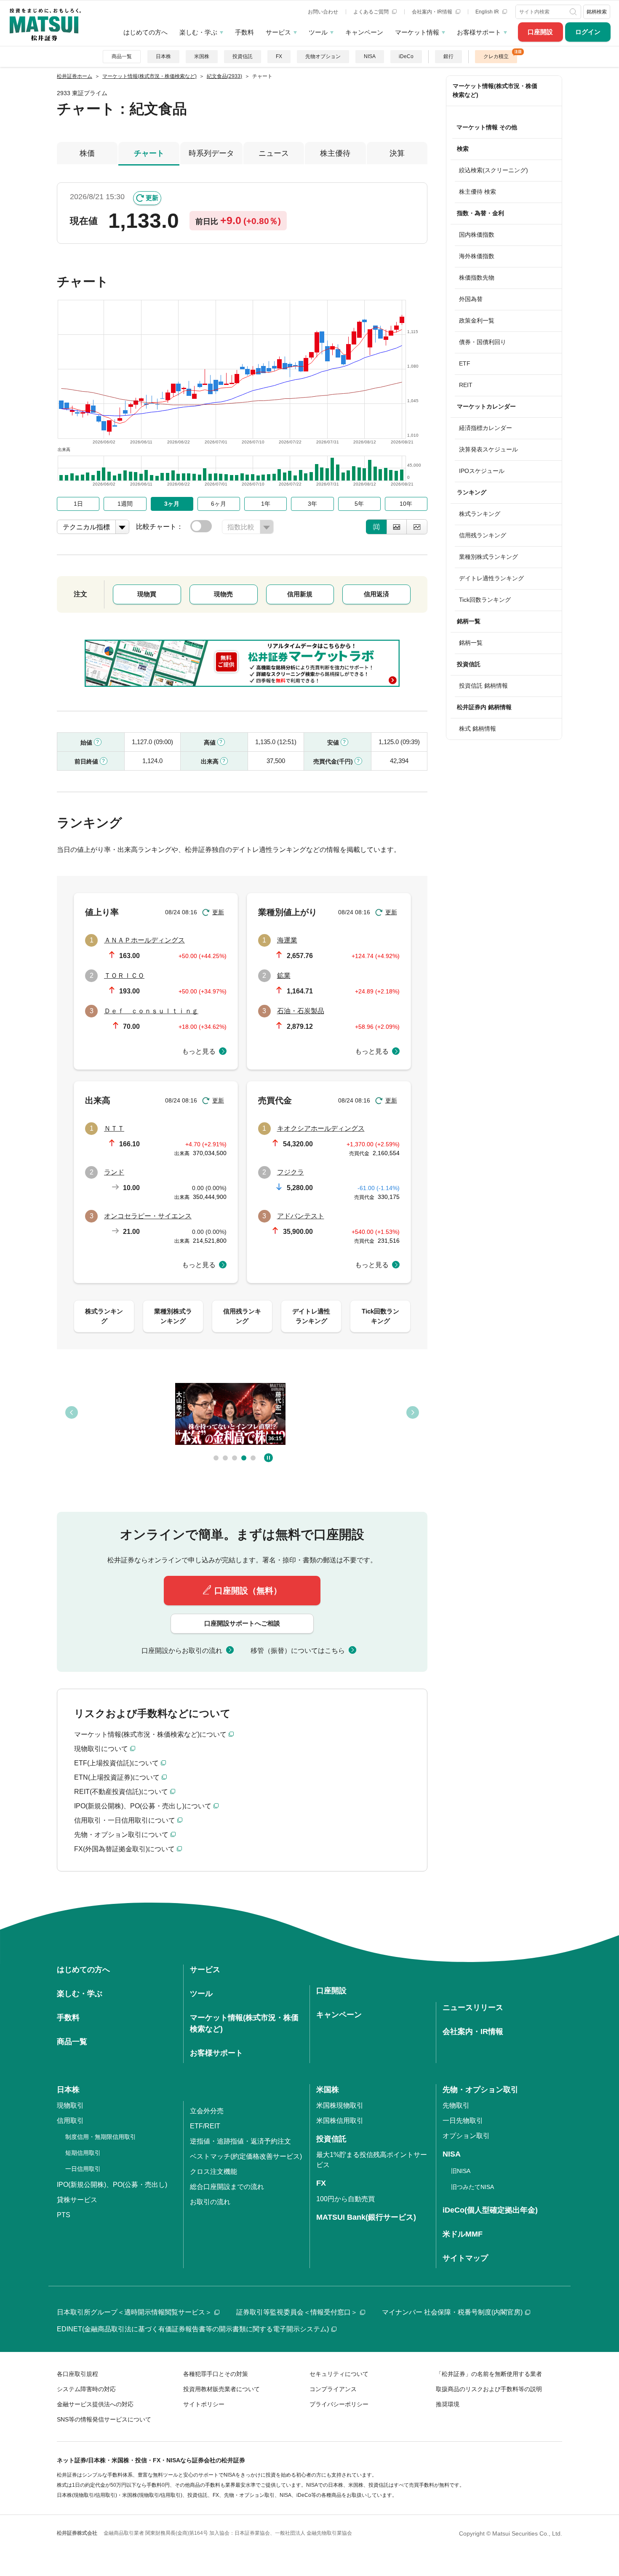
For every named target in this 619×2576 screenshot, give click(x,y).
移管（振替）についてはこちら (298, 1651)
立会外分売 (207, 2111)
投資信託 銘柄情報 (483, 686)
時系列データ (211, 153)
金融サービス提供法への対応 (95, 2404)
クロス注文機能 (213, 2172)
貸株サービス (77, 2200)
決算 (397, 153)
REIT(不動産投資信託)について (121, 1792)
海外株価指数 (477, 256)
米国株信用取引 (340, 2121)
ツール (318, 32)
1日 (78, 504)
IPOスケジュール (482, 471)
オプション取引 (466, 2136)
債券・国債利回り (483, 342)
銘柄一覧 (471, 643)
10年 (406, 504)
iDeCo (406, 56)
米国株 (202, 56)
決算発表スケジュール (488, 449)
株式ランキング (480, 514)
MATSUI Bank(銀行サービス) (366, 2217)
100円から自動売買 (346, 2199)
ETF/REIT (205, 2126)
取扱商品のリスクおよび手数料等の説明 (489, 2389)
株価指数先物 (477, 278)
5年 (359, 504)
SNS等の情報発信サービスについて (104, 2419)
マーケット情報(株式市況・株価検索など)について (150, 1734)
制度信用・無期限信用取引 (101, 2137)
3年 (312, 504)
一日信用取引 (83, 2169)
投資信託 (243, 56)
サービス (278, 32)
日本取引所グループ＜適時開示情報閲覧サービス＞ (134, 2312)
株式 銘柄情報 (478, 729)
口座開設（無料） (248, 1591)
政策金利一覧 (477, 320)
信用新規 (300, 594)
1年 (266, 504)
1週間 (125, 504)
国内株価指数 (477, 235)
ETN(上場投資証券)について (117, 1777)
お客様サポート (479, 32)
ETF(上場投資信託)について (116, 1763)
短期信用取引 (83, 2153)
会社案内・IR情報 (433, 12)
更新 (152, 198)
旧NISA (461, 2171)
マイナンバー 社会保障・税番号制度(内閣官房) (452, 2312)
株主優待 (335, 153)
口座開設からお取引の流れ (182, 1651)
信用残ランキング (483, 535)
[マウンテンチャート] (397, 527)
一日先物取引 (463, 2121)
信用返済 (376, 594)
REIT (466, 385)
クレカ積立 (496, 56)
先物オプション (323, 56)
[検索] (574, 12)
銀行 (448, 56)
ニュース (274, 153)
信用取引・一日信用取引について (125, 1820)
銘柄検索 (597, 12)
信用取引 (70, 2121)
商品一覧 (122, 56)
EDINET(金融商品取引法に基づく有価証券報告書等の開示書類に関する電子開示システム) (193, 2329)
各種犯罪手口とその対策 (216, 2374)
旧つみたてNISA (472, 2187)
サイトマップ (465, 2258)
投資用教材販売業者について (221, 2389)
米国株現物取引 (340, 2105)
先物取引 (456, 2105)
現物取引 (70, 2105)
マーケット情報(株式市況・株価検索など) (495, 90)
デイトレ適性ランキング (491, 578)
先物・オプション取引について (121, 1835)
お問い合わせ (323, 12)
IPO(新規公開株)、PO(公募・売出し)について (143, 1806)
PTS (64, 2215)
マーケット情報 (417, 32)
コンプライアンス (333, 2389)
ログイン (588, 32)
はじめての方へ (145, 32)
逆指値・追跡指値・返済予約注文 (240, 2141)
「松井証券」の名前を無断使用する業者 (489, 2374)
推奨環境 (448, 2404)
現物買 (147, 594)
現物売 (223, 594)
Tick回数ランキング (485, 600)
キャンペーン (364, 32)
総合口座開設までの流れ (227, 2187)
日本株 (163, 56)
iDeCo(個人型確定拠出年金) (490, 2210)
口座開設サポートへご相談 (242, 1623)
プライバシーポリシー (339, 2404)
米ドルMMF (463, 2234)
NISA (370, 56)
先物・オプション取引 (480, 2090)
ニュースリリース (473, 2007)
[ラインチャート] (417, 527)
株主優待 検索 (478, 192)
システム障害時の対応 (86, 2389)
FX (279, 56)
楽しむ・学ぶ (198, 32)
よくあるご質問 (372, 12)
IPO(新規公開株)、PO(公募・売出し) (112, 2185)
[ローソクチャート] (376, 527)
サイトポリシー (204, 2404)
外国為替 (471, 299)
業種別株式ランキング (488, 557)
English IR (488, 12)
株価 (87, 153)
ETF (465, 363)
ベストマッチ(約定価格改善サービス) (246, 2156)
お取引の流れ (210, 2202)
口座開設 (540, 32)
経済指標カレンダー (486, 428)
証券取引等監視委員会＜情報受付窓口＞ (297, 2312)
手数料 (244, 32)
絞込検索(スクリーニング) (494, 170)
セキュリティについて (339, 2374)
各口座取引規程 (77, 2374)
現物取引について (101, 1749)
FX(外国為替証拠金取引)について (124, 1849)
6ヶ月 (219, 504)
